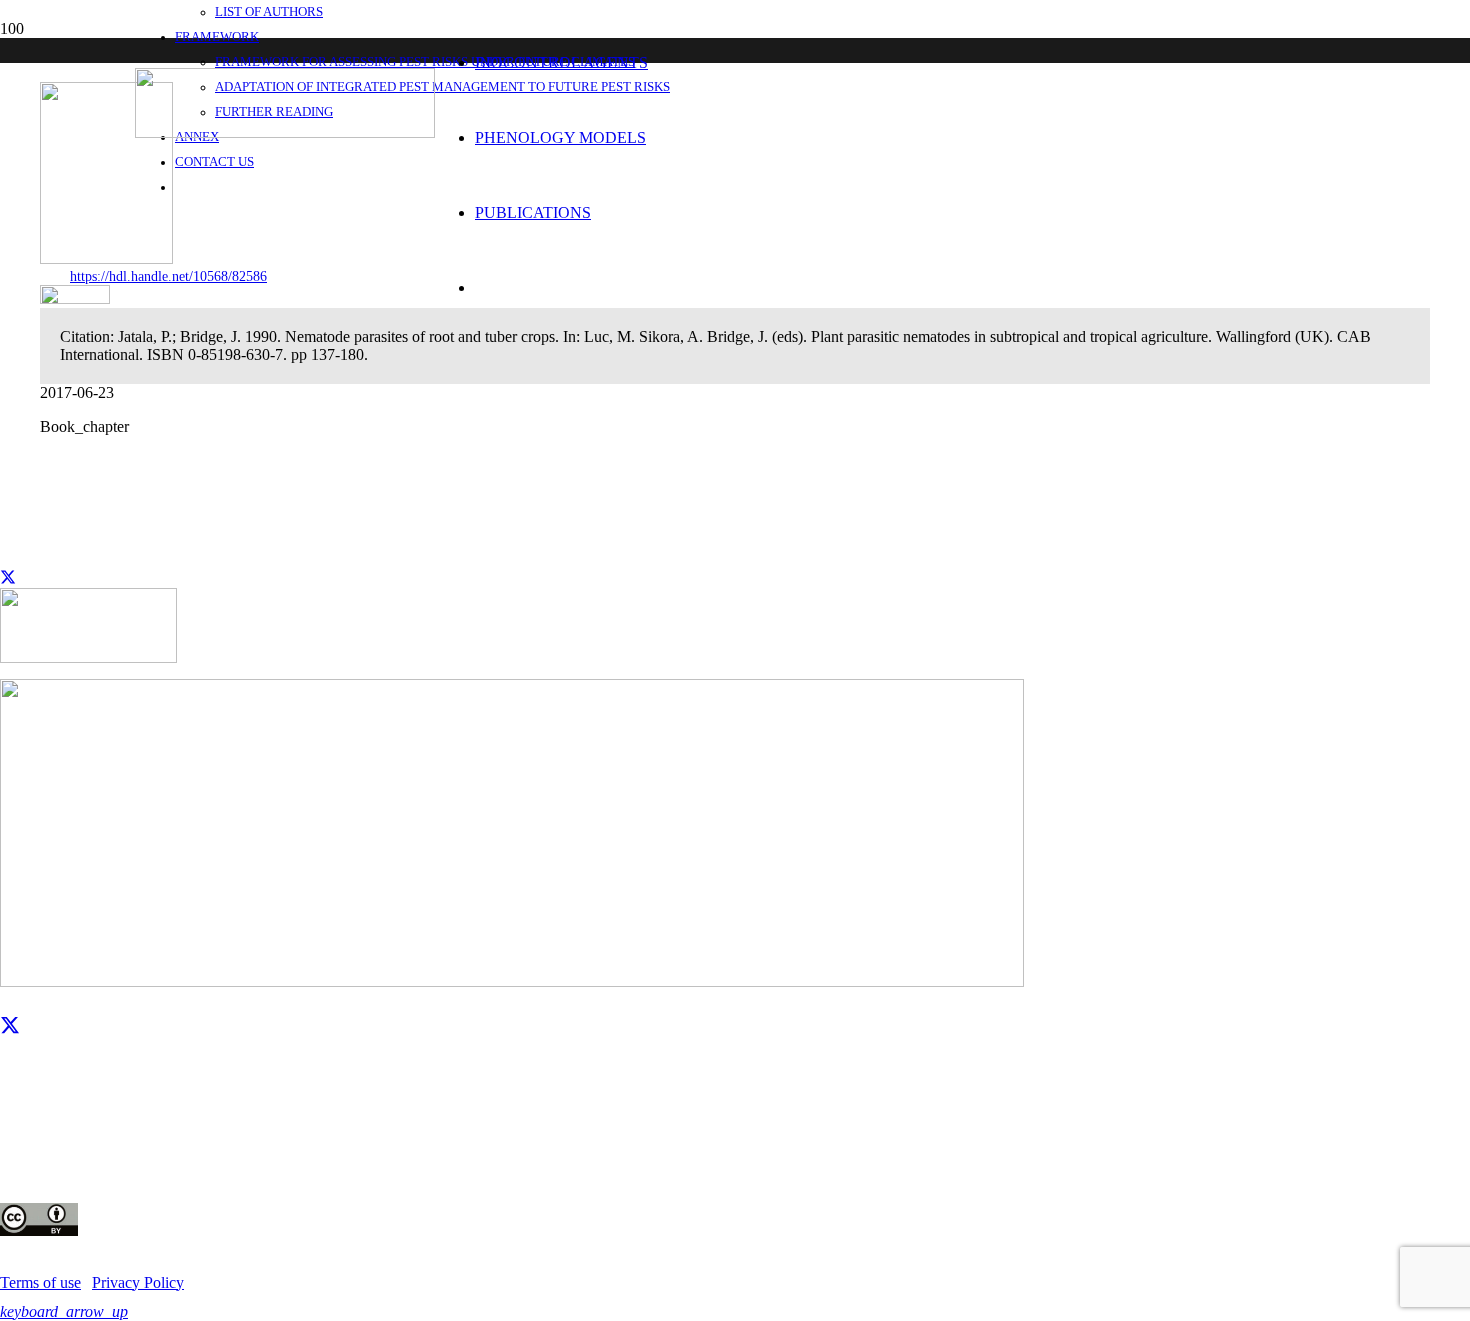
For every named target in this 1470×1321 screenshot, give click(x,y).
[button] (64, 1311)
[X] (10, 1026)
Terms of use (40, 1282)
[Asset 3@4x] (285, 132)
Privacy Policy (138, 1282)
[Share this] (8, 578)
